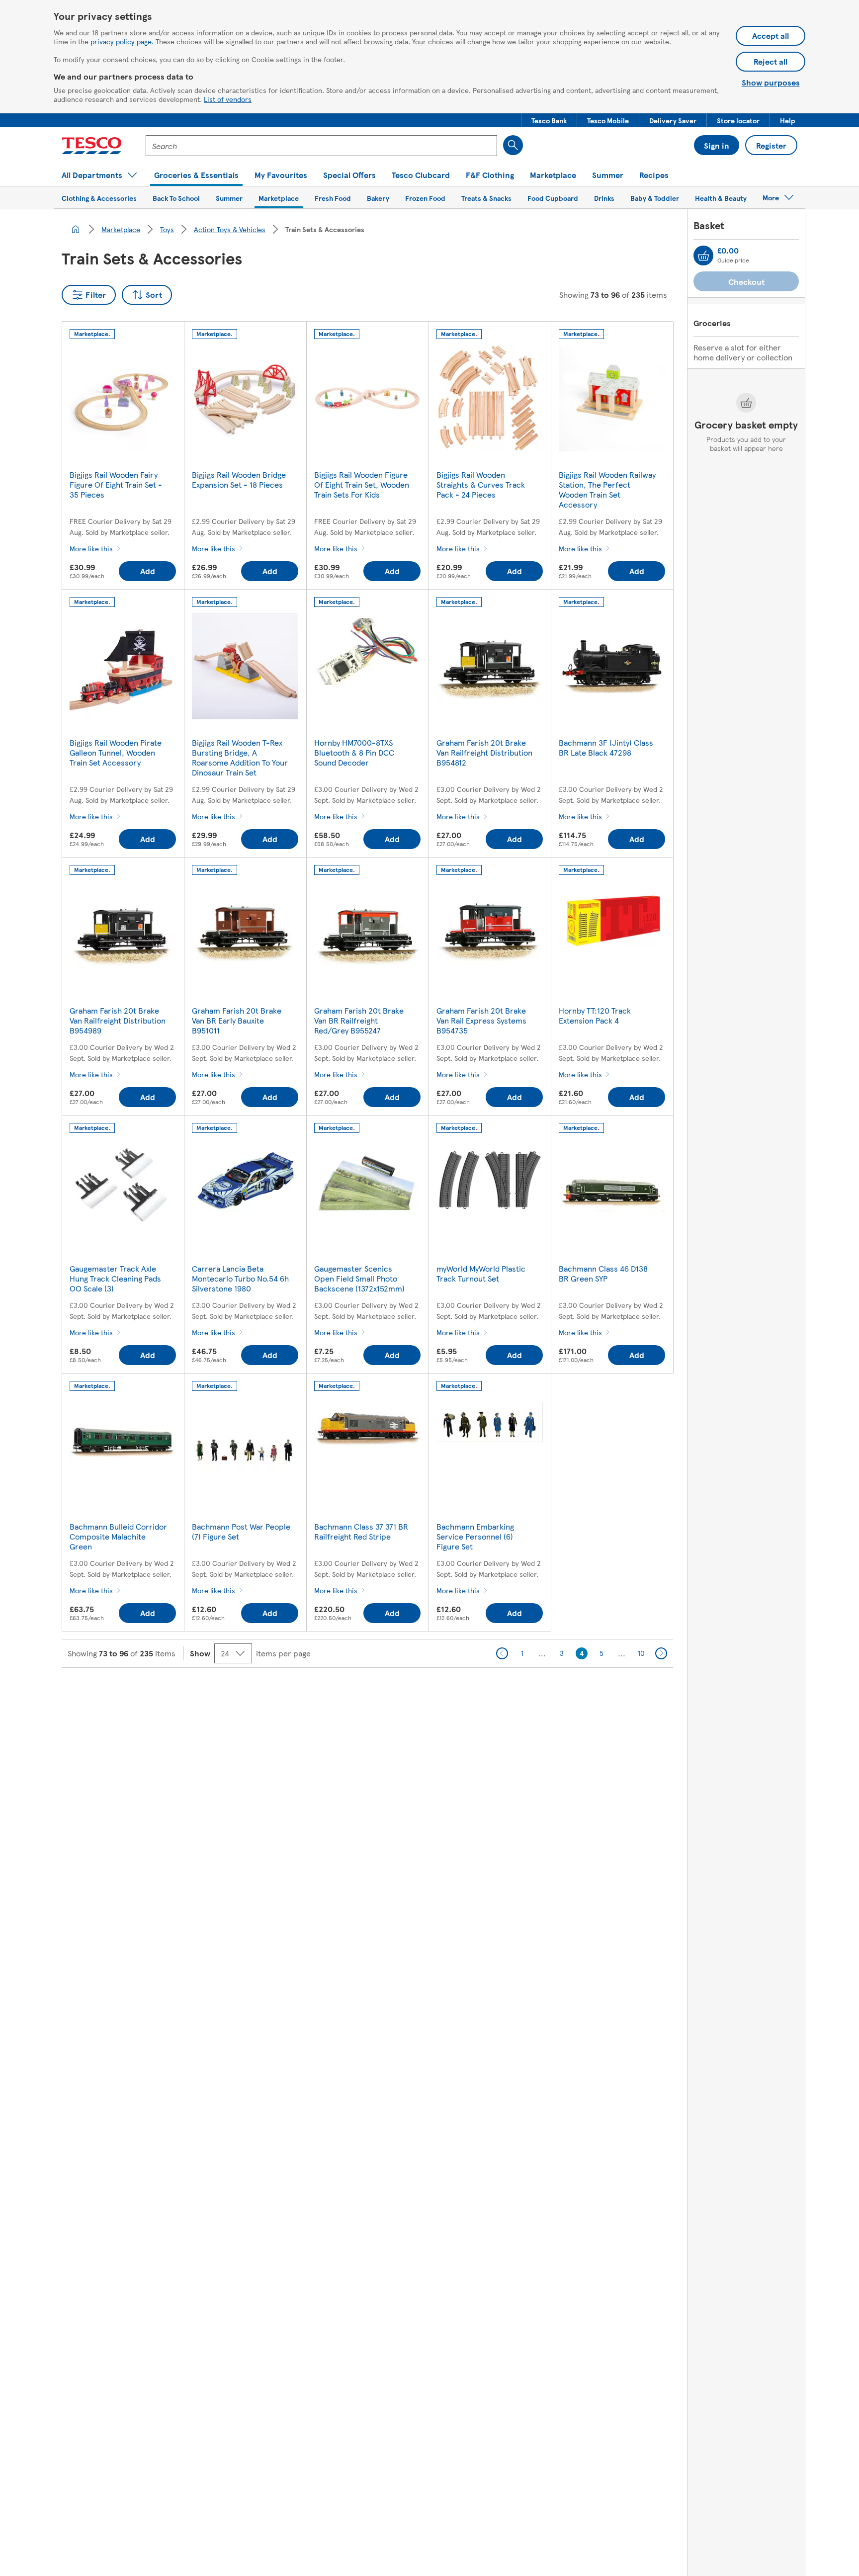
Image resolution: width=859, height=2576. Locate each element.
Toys (167, 229)
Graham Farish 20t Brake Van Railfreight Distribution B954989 (118, 1020)
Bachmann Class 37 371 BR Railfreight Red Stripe (361, 1531)
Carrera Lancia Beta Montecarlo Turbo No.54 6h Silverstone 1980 (240, 1278)
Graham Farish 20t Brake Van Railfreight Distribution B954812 (484, 752)
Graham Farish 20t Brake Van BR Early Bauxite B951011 (237, 1020)
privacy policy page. (122, 41)
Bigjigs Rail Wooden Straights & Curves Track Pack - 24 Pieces (481, 484)
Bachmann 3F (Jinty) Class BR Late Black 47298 (606, 747)
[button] (549, 120)
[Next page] (661, 1653)
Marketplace (121, 229)
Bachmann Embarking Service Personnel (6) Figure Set (475, 1536)
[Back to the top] (434, 1693)
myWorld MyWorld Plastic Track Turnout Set (481, 1273)
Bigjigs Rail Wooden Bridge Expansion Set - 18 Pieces (239, 479)
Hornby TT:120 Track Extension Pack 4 (595, 1015)
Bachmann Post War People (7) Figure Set (241, 1531)
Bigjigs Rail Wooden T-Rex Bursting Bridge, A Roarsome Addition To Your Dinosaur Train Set (240, 757)
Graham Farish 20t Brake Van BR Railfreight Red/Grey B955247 (359, 1020)
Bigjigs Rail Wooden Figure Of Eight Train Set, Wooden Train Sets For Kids (362, 484)
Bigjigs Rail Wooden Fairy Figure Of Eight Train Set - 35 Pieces (116, 484)
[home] (76, 229)
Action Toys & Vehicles (230, 229)
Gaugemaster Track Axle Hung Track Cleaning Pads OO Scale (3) (115, 1278)
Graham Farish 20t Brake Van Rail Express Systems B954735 (481, 1020)
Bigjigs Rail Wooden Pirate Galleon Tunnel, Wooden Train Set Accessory (116, 752)
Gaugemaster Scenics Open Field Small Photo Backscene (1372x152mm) (359, 1278)
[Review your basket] (703, 256)
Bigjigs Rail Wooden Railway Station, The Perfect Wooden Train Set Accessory (607, 489)
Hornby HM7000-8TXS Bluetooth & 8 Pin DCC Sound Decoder (354, 752)
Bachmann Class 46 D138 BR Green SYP (603, 1273)
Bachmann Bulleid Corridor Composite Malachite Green (118, 1536)
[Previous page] (502, 1653)
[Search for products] (513, 145)
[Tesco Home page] (92, 146)
